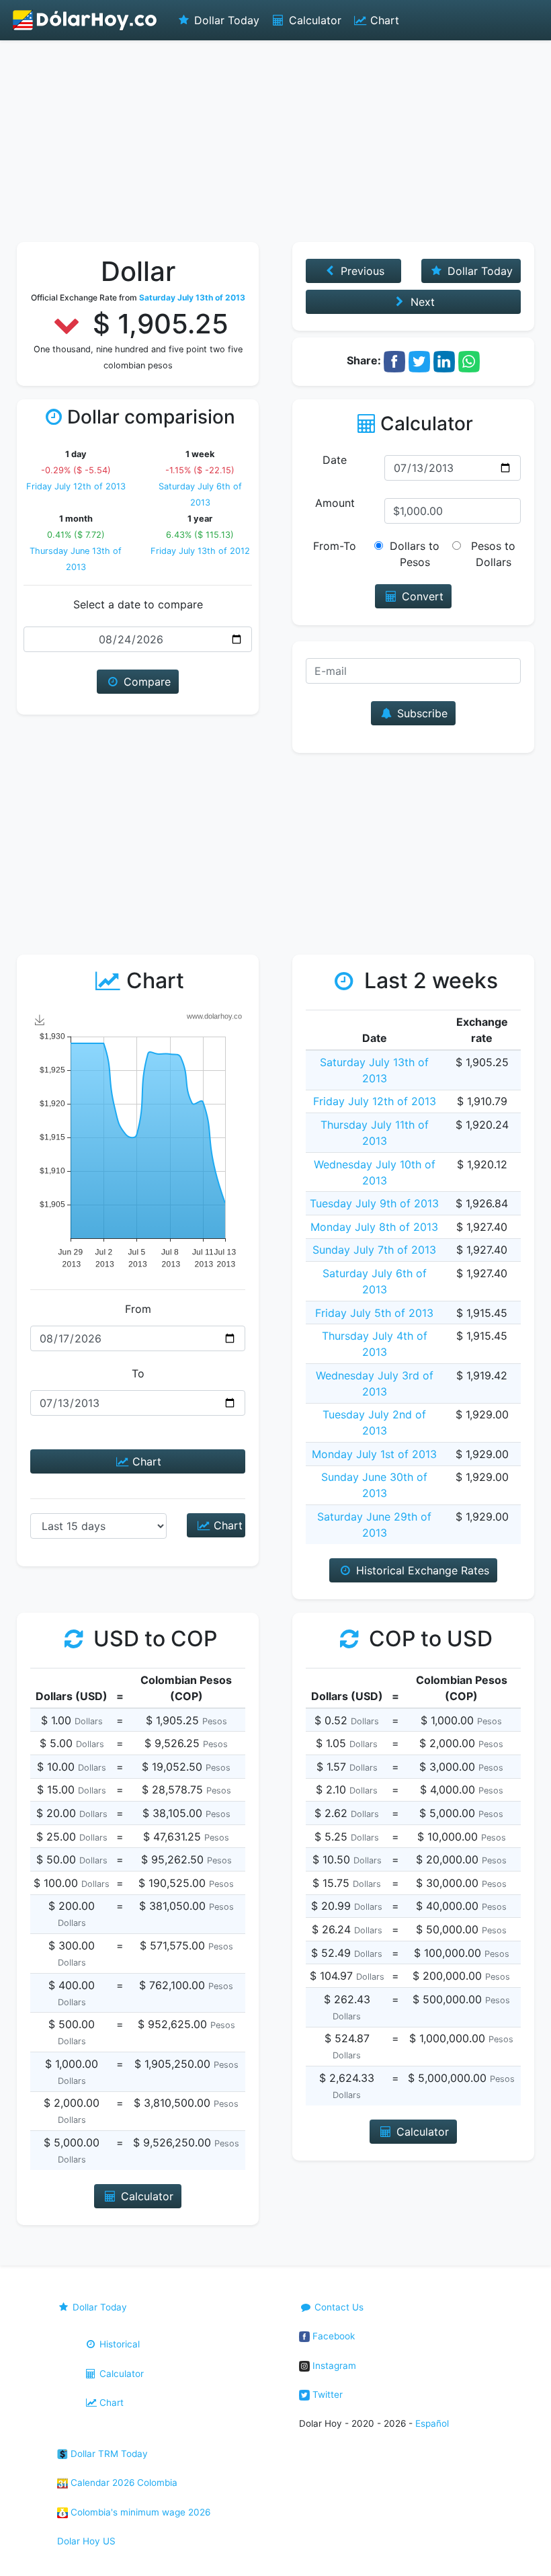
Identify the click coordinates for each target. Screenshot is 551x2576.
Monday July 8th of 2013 (374, 1227)
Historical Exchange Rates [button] (421, 1570)
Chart (383, 20)
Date (335, 460)
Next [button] (421, 302)
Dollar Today (225, 20)
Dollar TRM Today (108, 2454)
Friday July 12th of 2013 (76, 486)
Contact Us (338, 2307)
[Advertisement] (275, 141)
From (138, 1309)
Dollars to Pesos (415, 554)
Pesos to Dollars (493, 554)
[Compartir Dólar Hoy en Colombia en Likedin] (444, 360)
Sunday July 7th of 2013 (374, 1250)
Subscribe (421, 713)
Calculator (313, 20)
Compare (145, 682)
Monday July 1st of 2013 (374, 1454)
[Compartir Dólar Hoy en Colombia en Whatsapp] (469, 360)
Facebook (332, 2336)
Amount (335, 503)
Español (432, 2423)
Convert (421, 596)
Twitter (326, 2394)
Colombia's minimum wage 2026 (139, 2512)
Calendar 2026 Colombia (123, 2483)
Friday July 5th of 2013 (374, 1313)
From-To (335, 546)
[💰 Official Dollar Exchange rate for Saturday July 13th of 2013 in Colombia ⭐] (85, 20)
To (138, 1373)
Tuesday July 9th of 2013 (374, 1203)
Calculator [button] (145, 2196)
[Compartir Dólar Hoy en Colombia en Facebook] (394, 360)
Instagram (333, 2366)
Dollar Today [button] (478, 271)
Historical (118, 2344)
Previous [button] (361, 271)
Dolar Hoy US (86, 2541)
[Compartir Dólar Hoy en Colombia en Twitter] (419, 360)
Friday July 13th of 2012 (200, 551)
